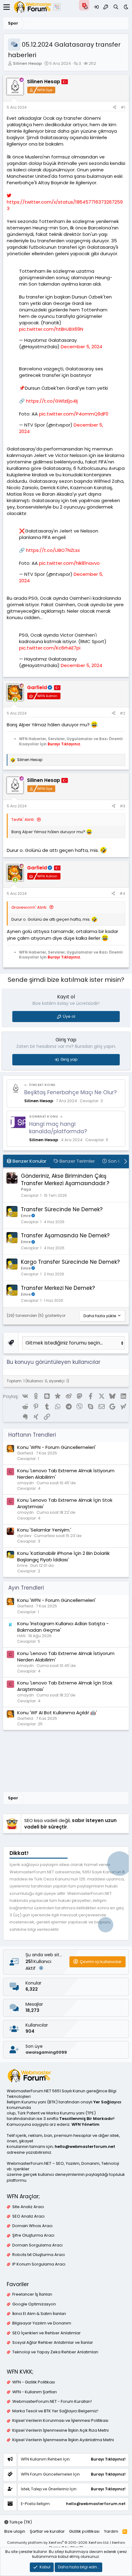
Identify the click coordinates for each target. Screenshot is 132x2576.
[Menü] (7, 7)
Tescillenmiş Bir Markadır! (87, 2119)
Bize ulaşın (15, 2531)
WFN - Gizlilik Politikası (34, 2382)
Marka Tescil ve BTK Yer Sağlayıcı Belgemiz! (55, 2411)
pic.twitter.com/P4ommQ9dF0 (74, 414)
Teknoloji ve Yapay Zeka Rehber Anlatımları (55, 2352)
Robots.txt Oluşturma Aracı (39, 2255)
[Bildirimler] (86, 7)
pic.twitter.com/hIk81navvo (69, 563)
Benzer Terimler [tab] (77, 1161)
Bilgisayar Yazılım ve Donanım (42, 2323)
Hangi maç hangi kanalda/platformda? (58, 1128)
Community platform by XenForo (58, 2543)
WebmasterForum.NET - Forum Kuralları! (52, 2402)
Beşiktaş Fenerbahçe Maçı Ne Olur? (70, 1092)
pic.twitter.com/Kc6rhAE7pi (50, 648)
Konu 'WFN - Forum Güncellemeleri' (56, 1447)
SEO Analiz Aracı (28, 2216)
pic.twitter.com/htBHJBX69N (51, 329)
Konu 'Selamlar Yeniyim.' (44, 1530)
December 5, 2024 (82, 347)
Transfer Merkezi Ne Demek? (58, 1288)
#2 (122, 713)
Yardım (111, 2531)
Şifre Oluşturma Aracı (33, 2235)
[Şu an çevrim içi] (15, 700)
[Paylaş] (115, 108)
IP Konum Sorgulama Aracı (39, 2264)
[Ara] (116, 7)
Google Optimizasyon (34, 2304)
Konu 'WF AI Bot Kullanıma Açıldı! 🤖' (57, 1713)
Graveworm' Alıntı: (29, 907)
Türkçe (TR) (20, 2522)
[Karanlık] (126, 7)
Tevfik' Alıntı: (23, 820)
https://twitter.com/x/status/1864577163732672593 (65, 205)
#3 (122, 806)
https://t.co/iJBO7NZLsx (53, 550)
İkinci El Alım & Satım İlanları (39, 2314)
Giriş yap (69, 1059)
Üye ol (69, 1016)
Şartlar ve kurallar (47, 2531)
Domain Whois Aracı (32, 2226)
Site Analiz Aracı (28, 2207)
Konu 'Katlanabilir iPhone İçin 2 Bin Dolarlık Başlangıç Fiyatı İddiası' (63, 1556)
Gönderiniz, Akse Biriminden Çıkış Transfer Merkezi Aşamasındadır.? (65, 1180)
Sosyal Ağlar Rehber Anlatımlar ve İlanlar (53, 2343)
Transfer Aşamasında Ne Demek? (65, 1235)
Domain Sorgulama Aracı (37, 2245)
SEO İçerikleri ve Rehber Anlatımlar (47, 2333)
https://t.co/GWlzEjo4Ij (52, 401)
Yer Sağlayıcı (107, 2102)
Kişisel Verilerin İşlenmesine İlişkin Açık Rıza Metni (60, 2430)
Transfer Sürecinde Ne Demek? (62, 1209)
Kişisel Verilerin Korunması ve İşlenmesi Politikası (60, 2421)
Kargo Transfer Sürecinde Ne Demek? (70, 1262)
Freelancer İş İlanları (32, 2294)
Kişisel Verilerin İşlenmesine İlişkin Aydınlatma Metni (63, 2440)
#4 (122, 894)
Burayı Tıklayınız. (64, 744)
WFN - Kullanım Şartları (35, 2392)
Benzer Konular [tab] (29, 1161)
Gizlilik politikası (84, 2531)
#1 (123, 107)
